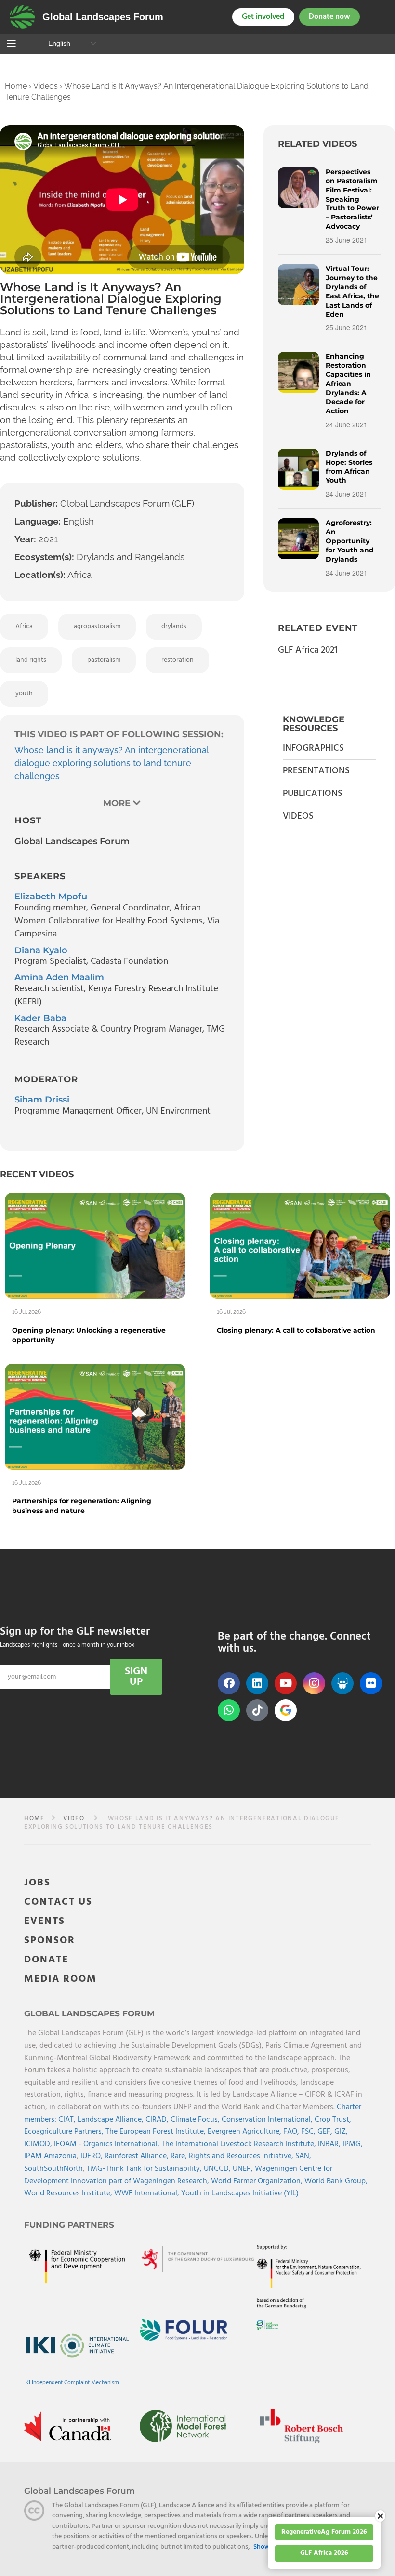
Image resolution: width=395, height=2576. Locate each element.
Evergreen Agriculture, (245, 2132)
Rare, (180, 2156)
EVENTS (45, 1921)
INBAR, (330, 2144)
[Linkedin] (257, 1683)
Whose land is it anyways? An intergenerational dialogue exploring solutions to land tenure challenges (112, 763)
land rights (31, 660)
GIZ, (341, 2132)
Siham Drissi (42, 1100)
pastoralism (104, 660)
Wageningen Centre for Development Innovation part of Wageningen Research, (178, 2175)
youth (24, 694)
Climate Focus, (196, 2120)
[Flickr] (371, 1683)
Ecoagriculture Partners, (65, 2132)
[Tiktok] (257, 1710)
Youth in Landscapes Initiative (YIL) (240, 2193)
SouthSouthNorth (53, 2169)
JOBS (37, 1883)
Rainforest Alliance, (138, 2156)
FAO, (292, 2132)
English (58, 43)
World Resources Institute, (69, 2193)
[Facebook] (229, 1683)
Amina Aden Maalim (59, 977)
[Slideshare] (342, 1683)
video (74, 1818)
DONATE (46, 1960)
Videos (46, 86)
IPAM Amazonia (50, 2156)
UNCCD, (218, 2169)
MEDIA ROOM (60, 1979)
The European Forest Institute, (157, 2132)
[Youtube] (286, 1683)
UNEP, (244, 2169)
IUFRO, (92, 2156)
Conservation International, (268, 2120)
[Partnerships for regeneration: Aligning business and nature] (95, 1416)
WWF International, (148, 2193)
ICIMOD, (39, 2144)
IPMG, (353, 2144)
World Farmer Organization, (258, 2181)
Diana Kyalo (41, 950)
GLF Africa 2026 (324, 2553)
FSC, (309, 2132)
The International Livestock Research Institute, (240, 2144)
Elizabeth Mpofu (51, 897)
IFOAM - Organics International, (108, 2144)
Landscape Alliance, (112, 2120)
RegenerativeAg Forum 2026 (324, 2532)
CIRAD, (158, 2120)
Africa (24, 626)
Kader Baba (40, 1018)
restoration (178, 660)
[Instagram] (314, 1683)
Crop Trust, (333, 2120)
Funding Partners (69, 2225)
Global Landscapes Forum (103, 17)
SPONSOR (50, 1941)
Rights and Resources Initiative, (242, 2156)
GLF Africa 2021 (308, 650)
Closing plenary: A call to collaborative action (296, 1330)
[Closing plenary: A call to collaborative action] (300, 1245)
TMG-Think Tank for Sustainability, (145, 2169)
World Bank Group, (336, 2181)
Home (16, 86)
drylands (174, 626)
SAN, (303, 2156)
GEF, (326, 2132)
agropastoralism (97, 626)
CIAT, (68, 2120)
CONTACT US (58, 1902)
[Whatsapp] (229, 1710)
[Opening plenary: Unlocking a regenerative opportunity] (95, 1245)
